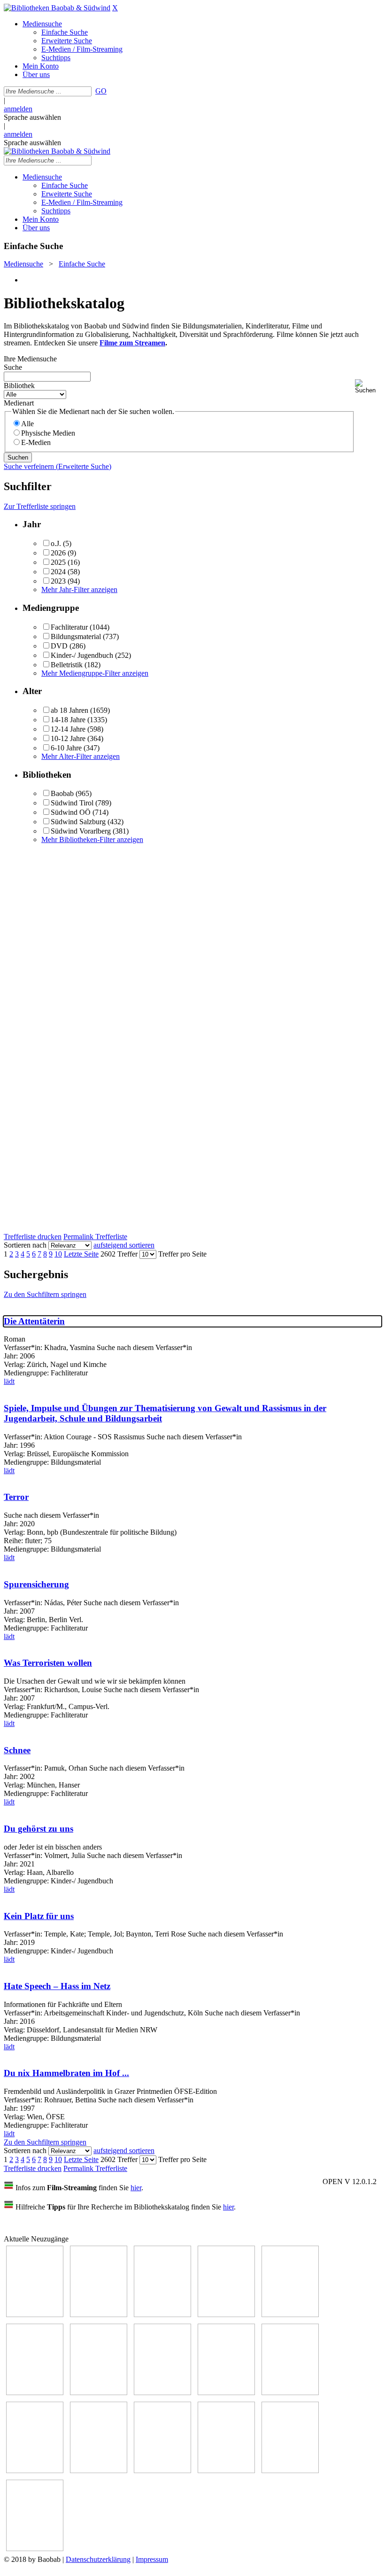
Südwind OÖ (71, 812)
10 (58, 1254)
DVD (59, 646)
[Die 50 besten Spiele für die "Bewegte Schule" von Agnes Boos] (99, 2471)
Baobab (62, 793)
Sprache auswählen (32, 117)
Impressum (152, 2559)
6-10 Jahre (66, 748)
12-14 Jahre (68, 729)
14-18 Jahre (68, 720)
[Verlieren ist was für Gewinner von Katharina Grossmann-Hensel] (35, 2393)
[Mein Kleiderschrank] (35, 2549)
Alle (27, 424)
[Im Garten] (226, 2393)
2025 (58, 562)
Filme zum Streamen (132, 343)
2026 (58, 553)
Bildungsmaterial (76, 636)
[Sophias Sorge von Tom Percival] (290, 2314)
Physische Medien (48, 433)
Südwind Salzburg (78, 822)
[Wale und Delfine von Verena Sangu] (226, 2314)
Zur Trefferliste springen (40, 506)
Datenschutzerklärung (98, 2559)
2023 (58, 581)
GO (101, 91)
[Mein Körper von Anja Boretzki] (226, 2471)
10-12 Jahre (68, 738)
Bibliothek (19, 386)
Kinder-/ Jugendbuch (82, 655)
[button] (368, 386)
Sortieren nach (25, 1245)
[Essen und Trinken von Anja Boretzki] (162, 2471)
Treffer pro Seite (182, 1254)
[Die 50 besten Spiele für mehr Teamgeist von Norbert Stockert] (290, 2393)
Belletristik (67, 665)
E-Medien (36, 442)
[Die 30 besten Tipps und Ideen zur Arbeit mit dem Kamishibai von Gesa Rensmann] (35, 2314)
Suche (13, 367)
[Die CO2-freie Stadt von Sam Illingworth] (162, 2314)
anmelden (18, 109)
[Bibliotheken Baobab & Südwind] (57, 8)
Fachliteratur (69, 627)
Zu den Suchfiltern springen (45, 1294)
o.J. (56, 543)
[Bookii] (99, 2393)
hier (136, 2188)
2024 (58, 572)
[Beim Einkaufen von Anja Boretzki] (290, 2471)
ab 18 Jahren (69, 710)
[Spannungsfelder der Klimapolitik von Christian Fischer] (99, 2314)
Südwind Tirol (72, 803)
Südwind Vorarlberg (81, 831)
